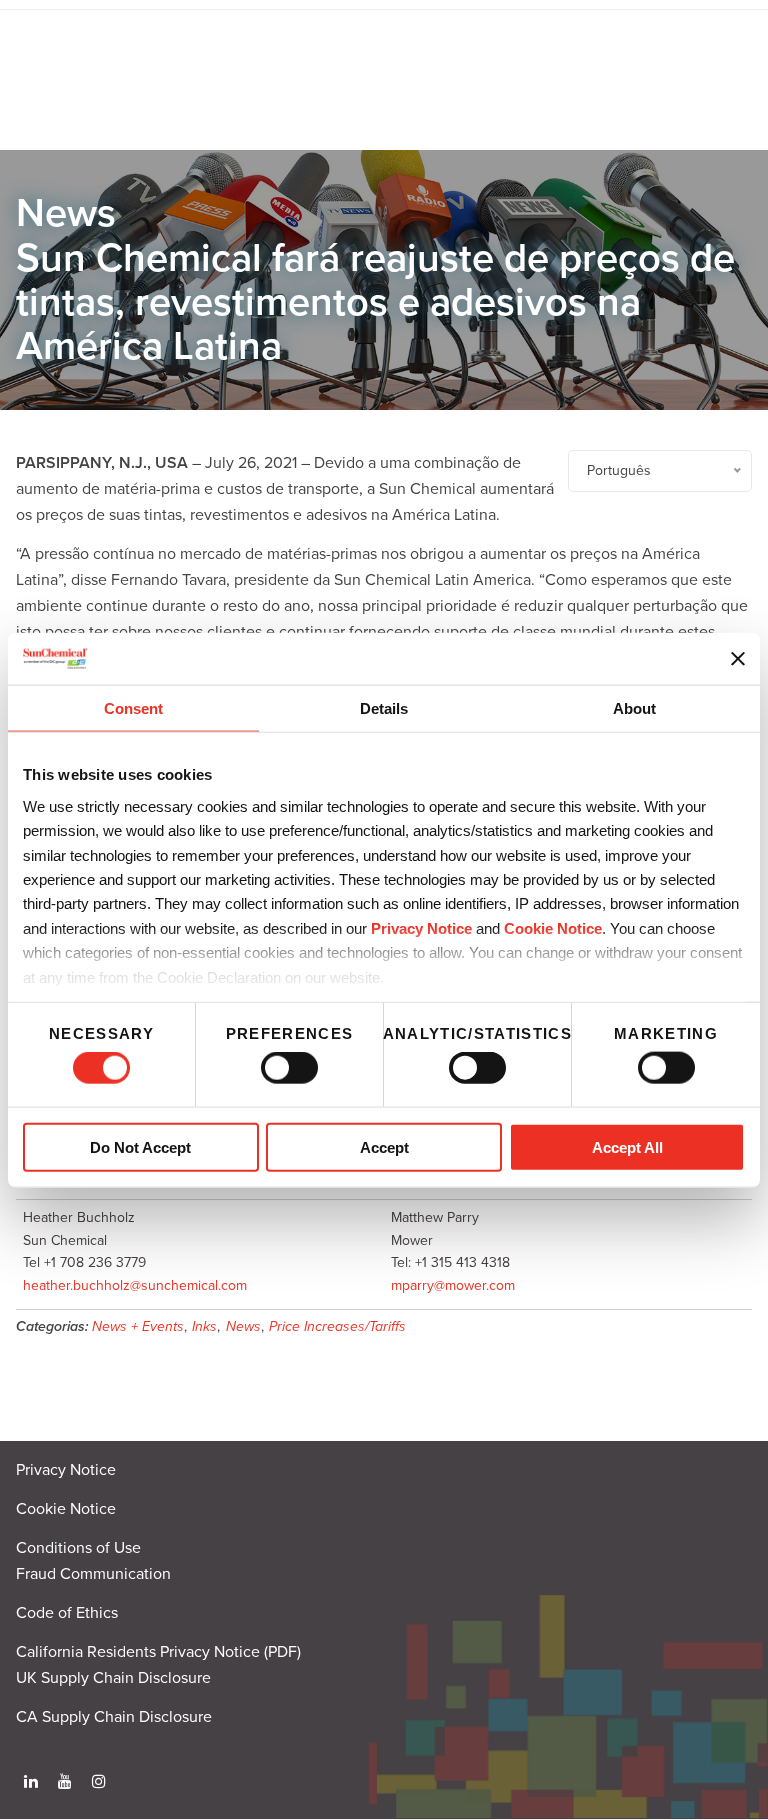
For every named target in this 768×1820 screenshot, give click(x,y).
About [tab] (634, 708)
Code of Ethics (67, 1613)
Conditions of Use (78, 1548)
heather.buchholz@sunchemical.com (135, 1285)
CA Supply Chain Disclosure (114, 1717)
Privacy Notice (421, 927)
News (243, 1326)
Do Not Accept (140, 1146)
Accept (384, 1146)
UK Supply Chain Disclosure (113, 1678)
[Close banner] (738, 659)
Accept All (627, 1146)
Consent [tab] (133, 708)
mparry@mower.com (453, 1285)
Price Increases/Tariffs (337, 1326)
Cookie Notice (66, 1509)
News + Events (138, 1326)
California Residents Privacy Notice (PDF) (158, 1652)
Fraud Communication (93, 1574)
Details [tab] (384, 708)
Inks (204, 1326)
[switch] (289, 1068)
